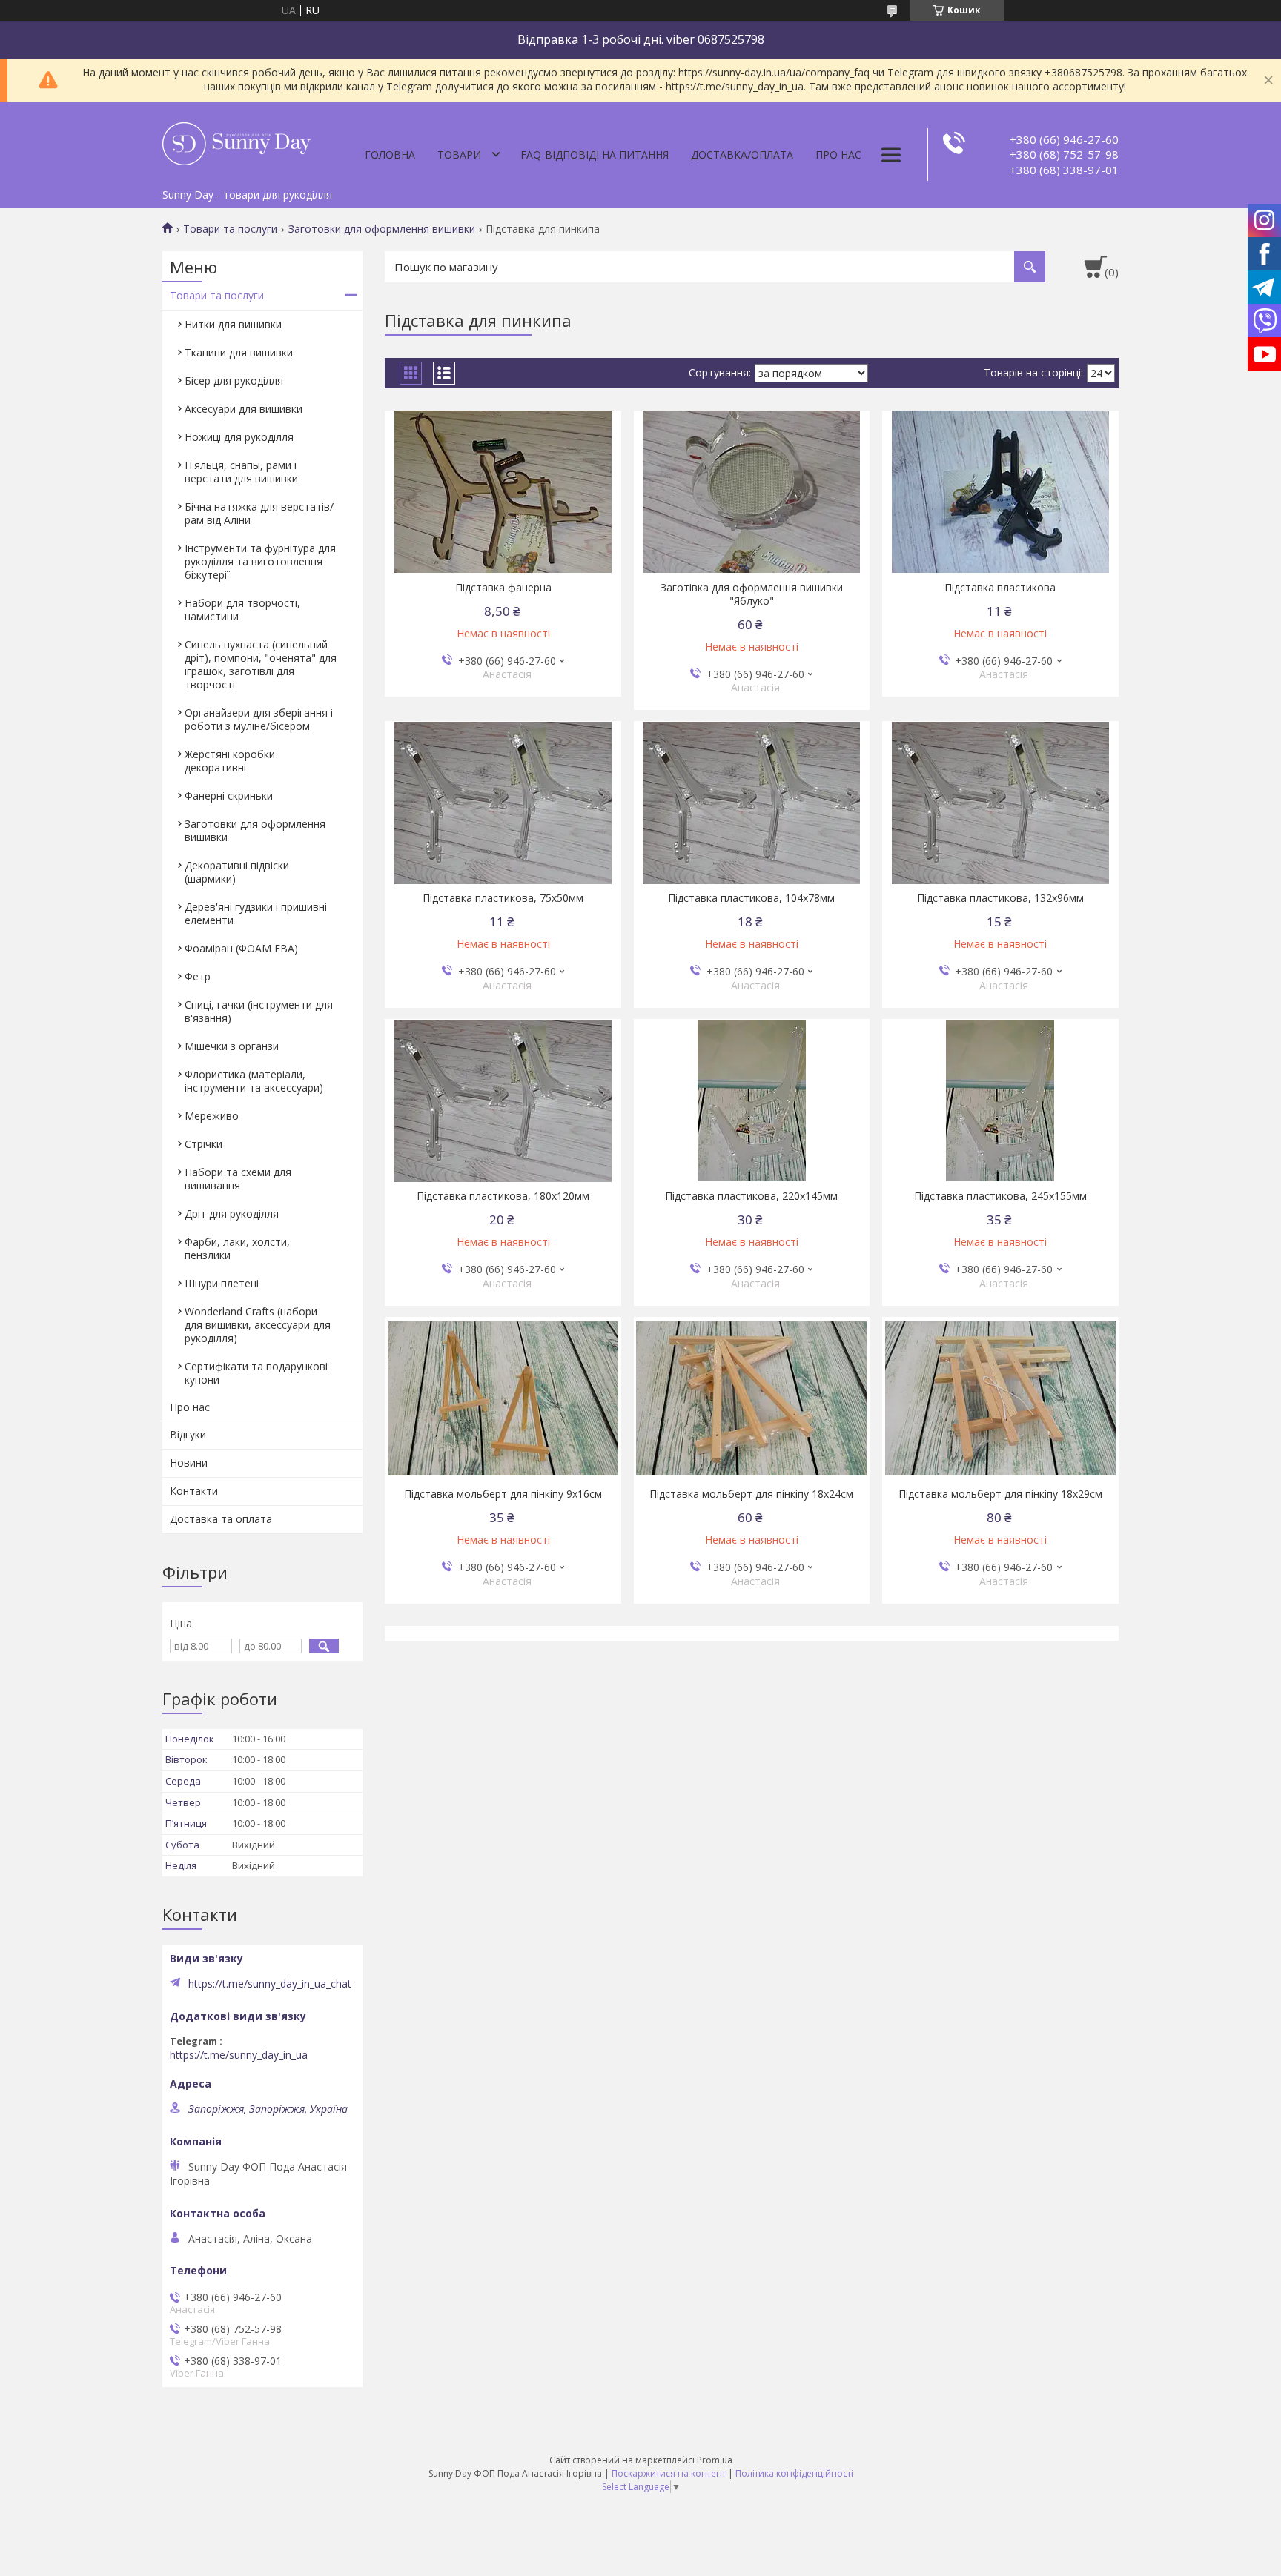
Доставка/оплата (742, 155)
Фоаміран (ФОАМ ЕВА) (241, 948)
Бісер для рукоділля (234, 381)
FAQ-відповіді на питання (595, 155)
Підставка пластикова (1000, 588)
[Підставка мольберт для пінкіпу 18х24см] (752, 1398)
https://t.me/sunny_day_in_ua (239, 2055)
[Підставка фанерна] (503, 492)
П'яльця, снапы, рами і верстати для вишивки (241, 472)
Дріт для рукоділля (232, 1214)
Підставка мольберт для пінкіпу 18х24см (751, 1494)
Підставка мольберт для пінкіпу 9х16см (503, 1494)
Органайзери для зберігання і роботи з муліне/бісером (259, 719)
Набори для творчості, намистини (242, 610)
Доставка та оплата (221, 1519)
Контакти (194, 1491)
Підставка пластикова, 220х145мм (751, 1196)
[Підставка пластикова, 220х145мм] (752, 1101)
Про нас (838, 155)
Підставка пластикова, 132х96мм (1000, 898)
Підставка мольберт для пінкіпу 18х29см (1000, 1494)
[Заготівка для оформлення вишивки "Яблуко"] (752, 492)
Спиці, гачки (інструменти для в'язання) (259, 1011)
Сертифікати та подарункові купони (256, 1373)
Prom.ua (715, 2460)
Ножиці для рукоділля (239, 437)
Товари (459, 155)
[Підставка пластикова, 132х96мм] (1000, 803)
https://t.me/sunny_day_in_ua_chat (270, 1984)
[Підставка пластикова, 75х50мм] (503, 803)
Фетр (198, 976)
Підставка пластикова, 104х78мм (751, 898)
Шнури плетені (222, 1283)
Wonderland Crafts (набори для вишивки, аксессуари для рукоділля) (258, 1325)
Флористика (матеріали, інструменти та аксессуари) (254, 1081)
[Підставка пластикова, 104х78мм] (752, 803)
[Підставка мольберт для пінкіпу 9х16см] (503, 1398)
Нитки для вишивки (233, 324)
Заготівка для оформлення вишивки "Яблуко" (752, 594)
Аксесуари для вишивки (244, 409)
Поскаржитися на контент (669, 2473)
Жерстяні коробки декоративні (230, 761)
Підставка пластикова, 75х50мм (503, 898)
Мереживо (212, 1116)
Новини (189, 1463)
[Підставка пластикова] (1000, 492)
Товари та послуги (230, 229)
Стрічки (203, 1144)
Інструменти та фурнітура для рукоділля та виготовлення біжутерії (260, 561)
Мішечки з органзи (232, 1046)
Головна (390, 155)
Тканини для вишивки (239, 352)
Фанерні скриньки (229, 796)
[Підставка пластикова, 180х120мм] (503, 1101)
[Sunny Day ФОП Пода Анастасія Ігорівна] (236, 142)
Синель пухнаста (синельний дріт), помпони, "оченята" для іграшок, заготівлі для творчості (261, 664)
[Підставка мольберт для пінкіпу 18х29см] (1000, 1398)
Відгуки (188, 1434)
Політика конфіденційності (794, 2473)
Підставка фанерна (503, 588)
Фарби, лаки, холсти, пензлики (237, 1248)
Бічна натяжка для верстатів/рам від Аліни (259, 513)
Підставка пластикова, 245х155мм (1000, 1196)
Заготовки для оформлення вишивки (382, 229)
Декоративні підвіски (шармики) (237, 872)
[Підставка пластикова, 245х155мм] (1000, 1101)
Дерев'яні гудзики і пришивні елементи (256, 913)
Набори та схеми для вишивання (238, 1179)
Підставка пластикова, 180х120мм (503, 1196)
